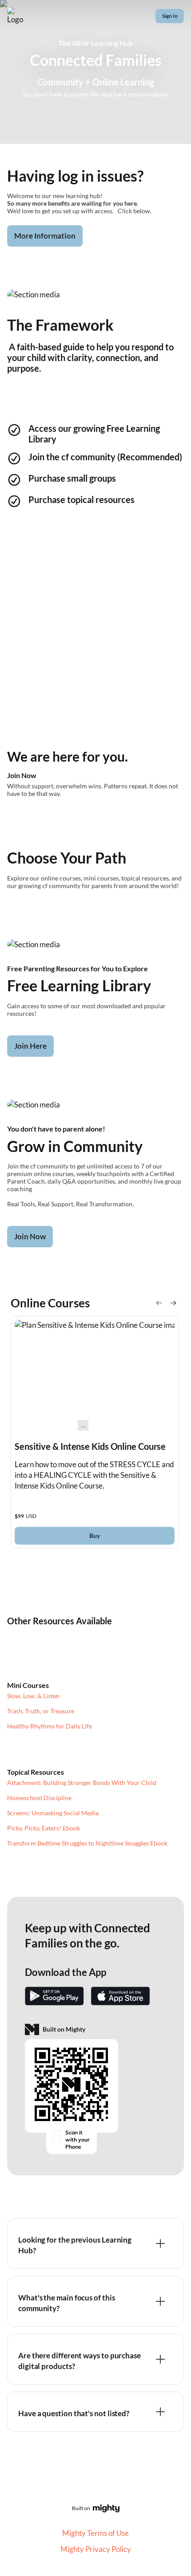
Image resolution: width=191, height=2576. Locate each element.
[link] (95, 1432)
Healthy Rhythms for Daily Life (50, 1726)
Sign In (170, 16)
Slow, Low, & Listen (33, 1696)
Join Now (30, 1236)
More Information (45, 236)
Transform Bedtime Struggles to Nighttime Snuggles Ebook (87, 1843)
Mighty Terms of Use (95, 2533)
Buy (95, 1535)
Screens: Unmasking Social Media (53, 1813)
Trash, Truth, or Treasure (41, 1711)
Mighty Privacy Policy (96, 2549)
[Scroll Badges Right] (173, 1303)
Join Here (30, 1046)
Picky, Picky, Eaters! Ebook (44, 1828)
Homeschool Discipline (39, 1798)
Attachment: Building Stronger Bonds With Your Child (82, 1783)
